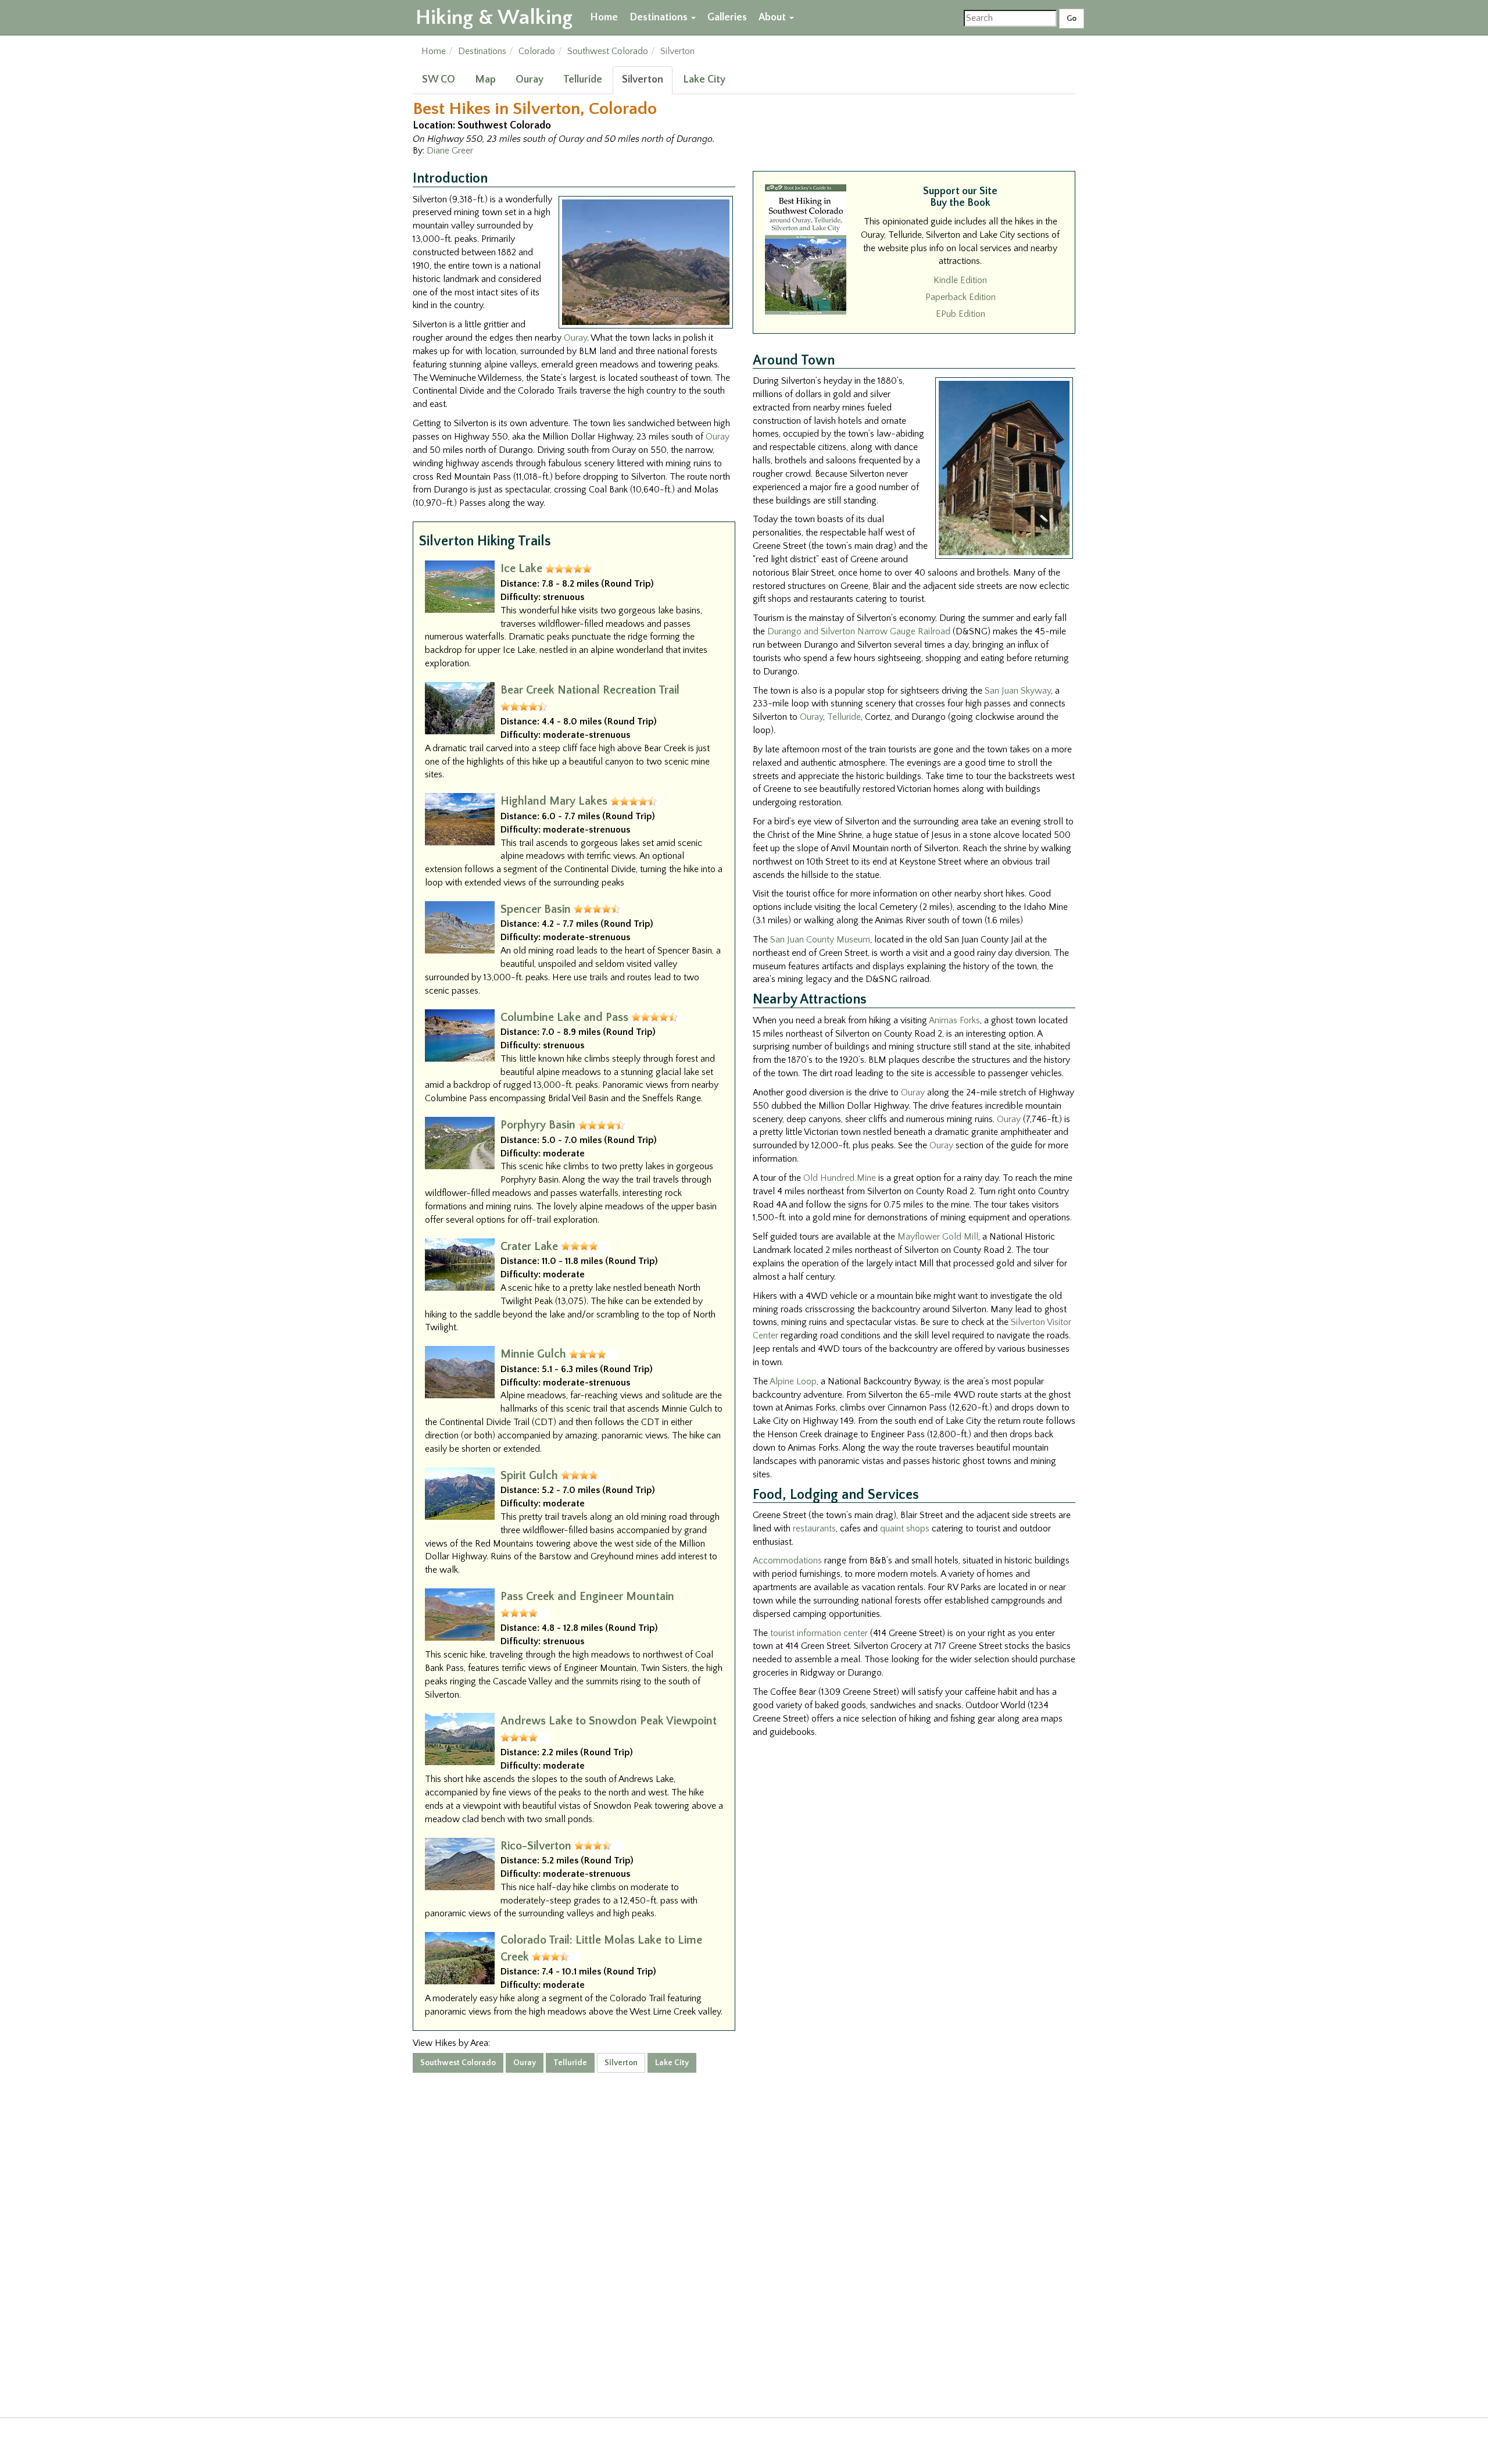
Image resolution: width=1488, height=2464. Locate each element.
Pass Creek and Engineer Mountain (587, 1597)
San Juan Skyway (1018, 691)
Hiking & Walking (494, 17)
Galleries (727, 17)
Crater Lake (529, 1247)
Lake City (704, 80)
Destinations (660, 17)
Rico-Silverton (536, 1846)
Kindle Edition (960, 280)
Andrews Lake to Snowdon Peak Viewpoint (609, 1721)
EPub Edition (961, 314)
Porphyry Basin (538, 1125)
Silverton (643, 80)
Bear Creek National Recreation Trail (590, 690)
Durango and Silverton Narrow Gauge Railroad (859, 631)
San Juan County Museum (820, 940)
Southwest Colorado (608, 51)
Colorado (537, 51)
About (773, 17)
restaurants (814, 1529)
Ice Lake (521, 569)
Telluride (583, 80)
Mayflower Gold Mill (938, 1237)
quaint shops (905, 1529)
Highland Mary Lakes (554, 801)
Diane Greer (450, 151)
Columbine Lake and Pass (564, 1017)
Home (604, 17)
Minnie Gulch (533, 1354)
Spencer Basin (536, 909)
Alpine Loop (793, 1381)
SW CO (439, 80)
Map (485, 80)
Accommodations (787, 1560)
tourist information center (819, 1633)
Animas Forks (954, 1020)
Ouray (530, 80)
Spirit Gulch (529, 1476)
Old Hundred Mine (840, 1178)
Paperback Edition (961, 297)
